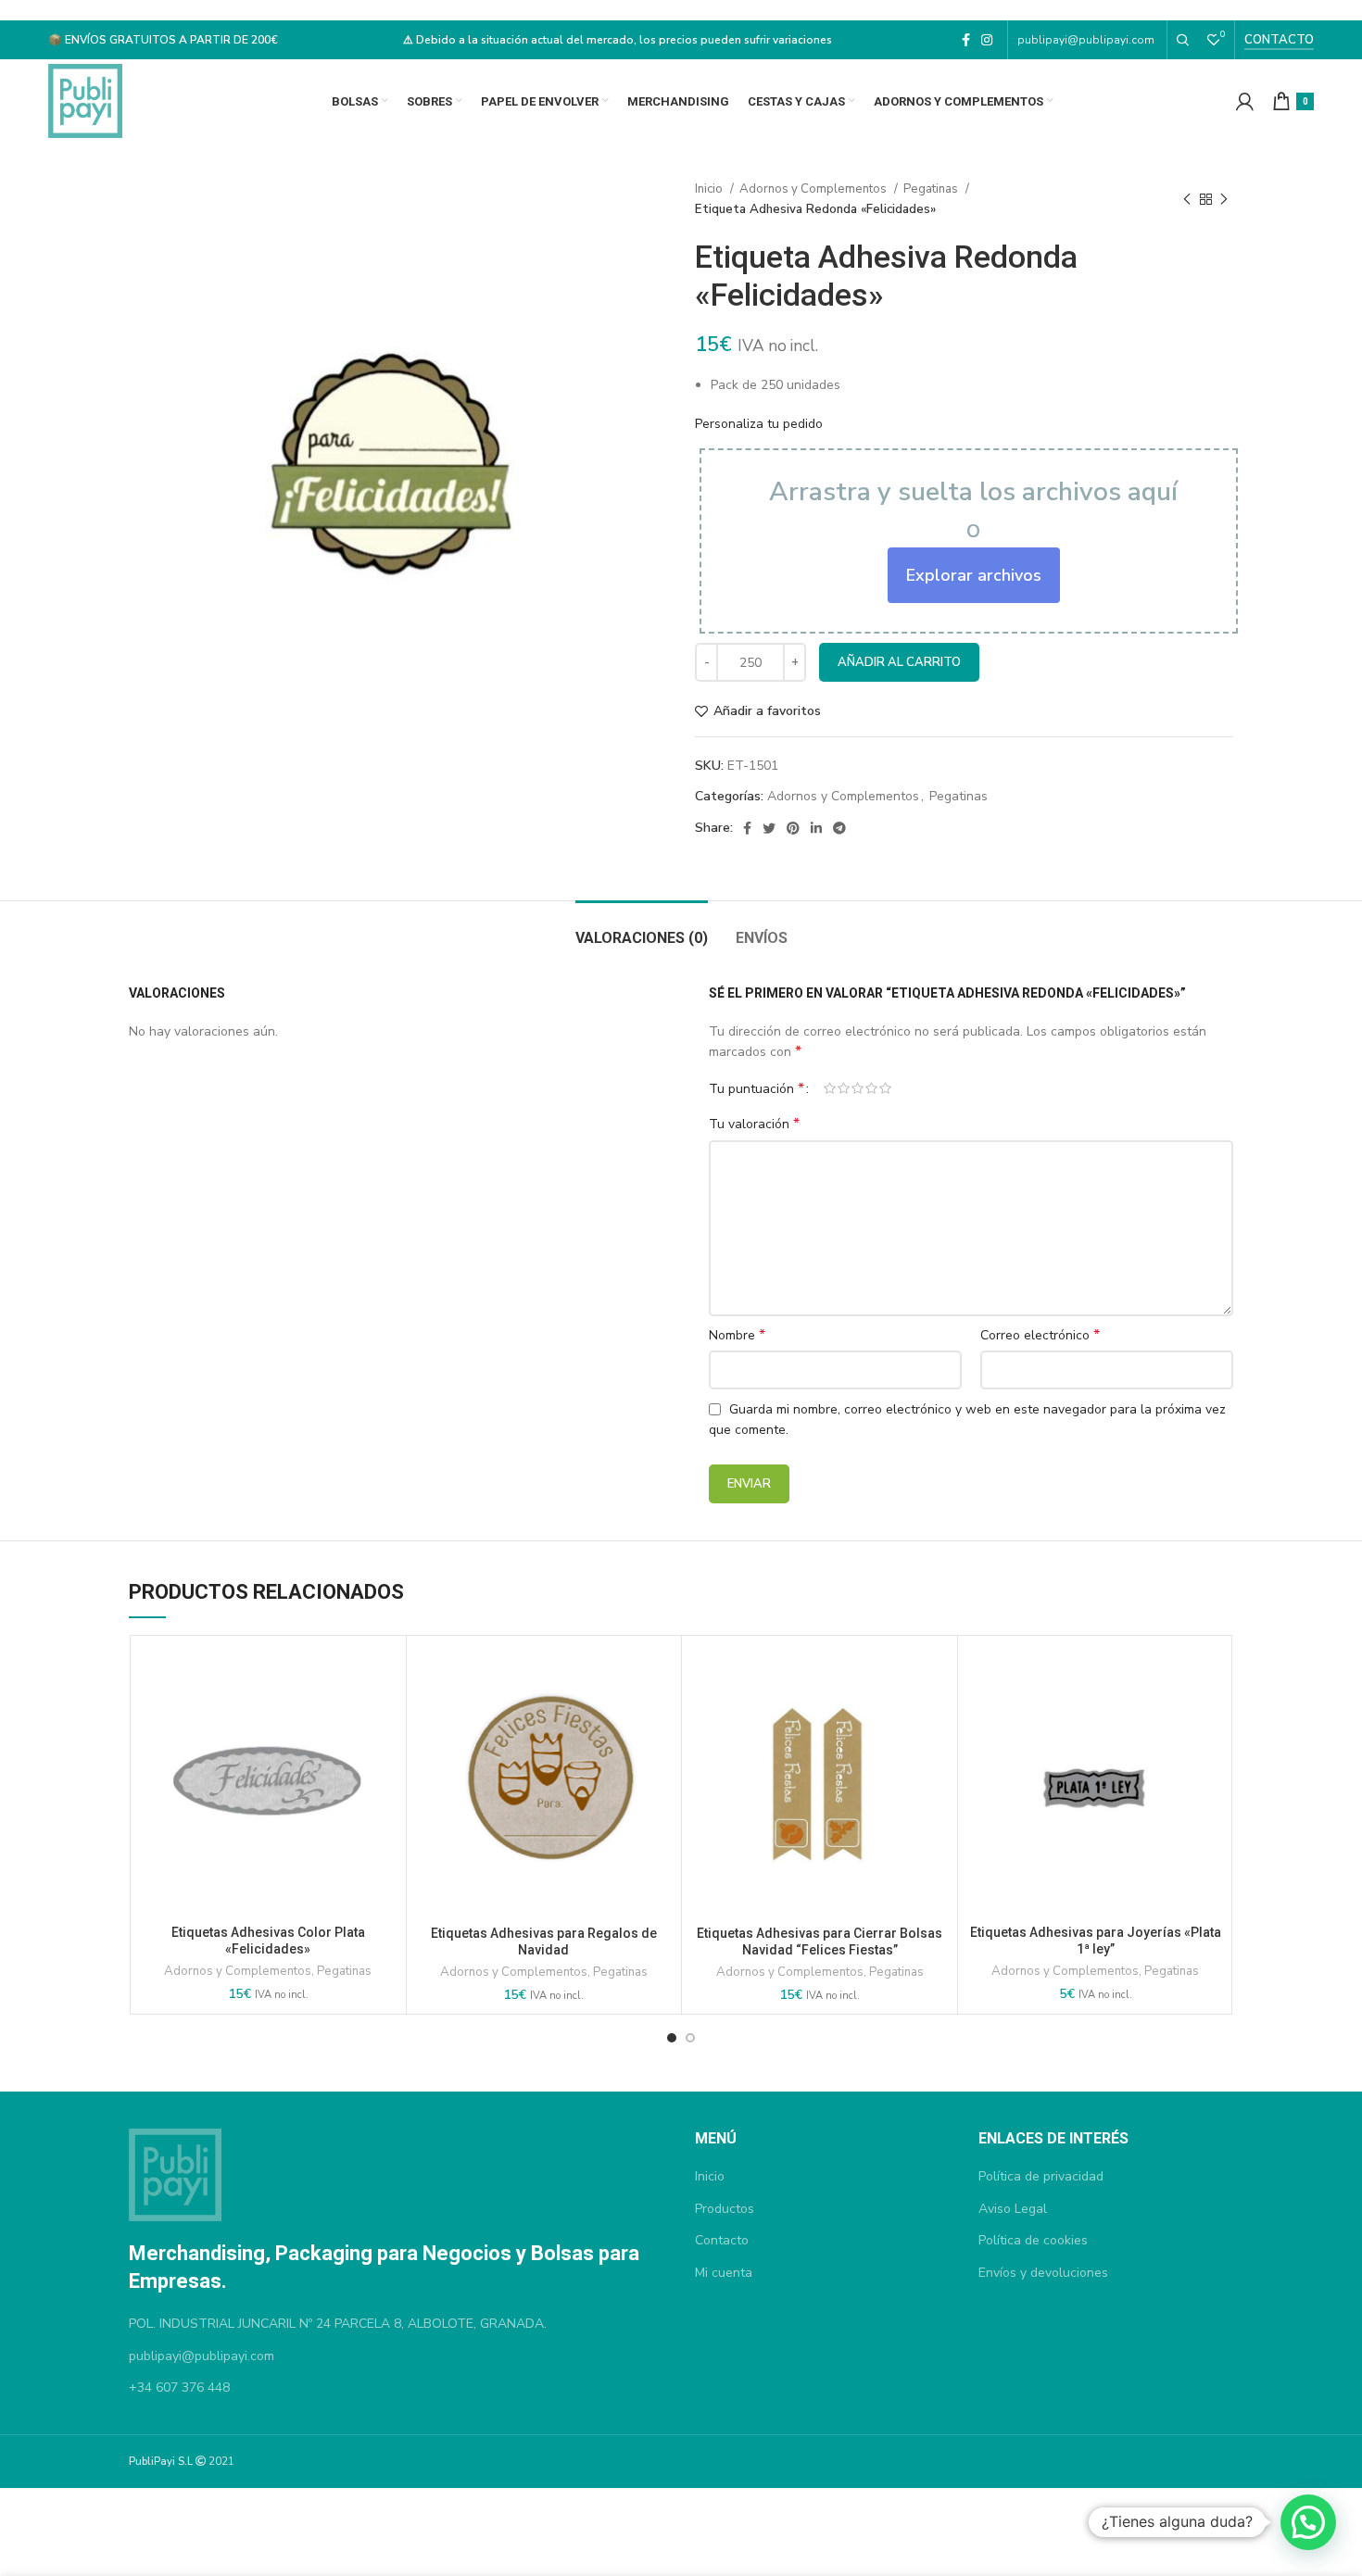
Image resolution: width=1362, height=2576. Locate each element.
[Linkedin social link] (816, 828)
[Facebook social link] (966, 40)
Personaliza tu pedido (759, 424)
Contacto (1279, 40)
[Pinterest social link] (793, 828)
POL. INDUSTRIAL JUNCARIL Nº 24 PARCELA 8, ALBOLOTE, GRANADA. (338, 2324)
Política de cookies (1033, 2240)
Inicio (710, 189)
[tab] (642, 929)
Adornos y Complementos (814, 189)
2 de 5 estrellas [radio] (844, 1088)
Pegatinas (932, 189)
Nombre (737, 1335)
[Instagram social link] (987, 40)
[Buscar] (1183, 40)
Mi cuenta (724, 2273)
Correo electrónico (1040, 1335)
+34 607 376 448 (179, 2388)
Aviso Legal (1013, 2209)
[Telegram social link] (839, 828)
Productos (725, 2209)
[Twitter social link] (769, 828)
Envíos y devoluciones (1043, 2273)
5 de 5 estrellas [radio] (885, 1088)
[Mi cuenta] (1245, 101)
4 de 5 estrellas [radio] (871, 1088)
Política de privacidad (1041, 2176)
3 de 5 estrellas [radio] (858, 1088)
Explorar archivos (974, 575)
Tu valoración (754, 1124)
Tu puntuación (757, 1088)
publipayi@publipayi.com (1087, 40)
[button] (1308, 2522)
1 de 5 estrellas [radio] (830, 1088)
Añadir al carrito (899, 662)
